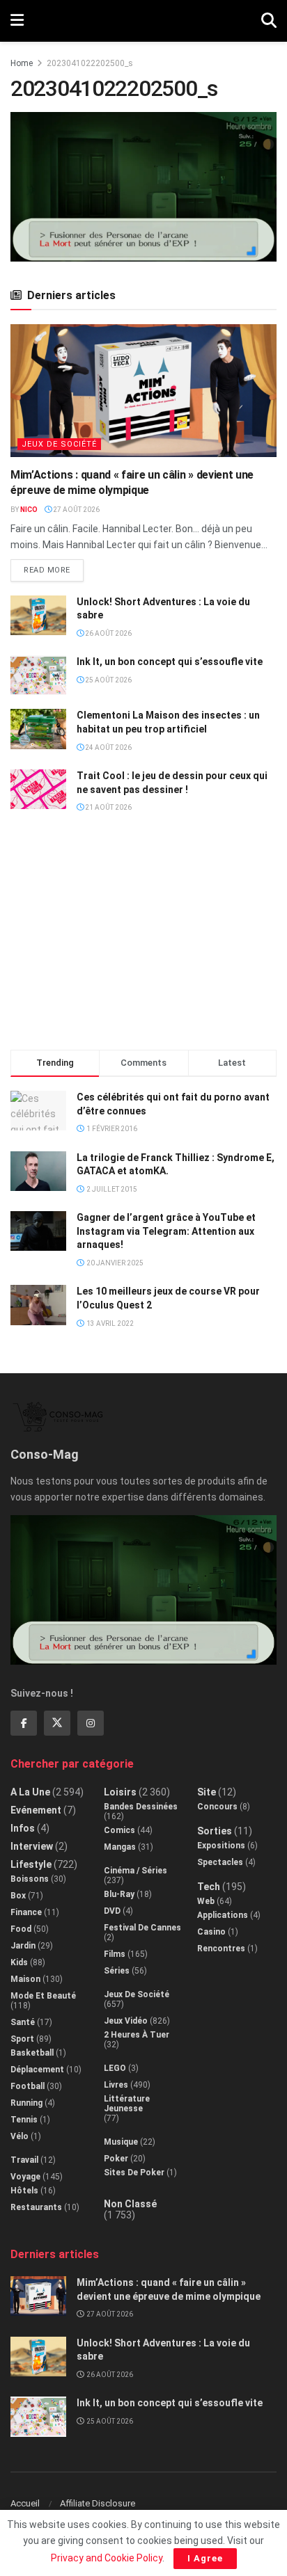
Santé (23, 2022)
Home (22, 63)
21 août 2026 (108, 807)
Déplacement (37, 2070)
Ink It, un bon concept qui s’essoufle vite (170, 662)
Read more (54, 567)
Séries (117, 1971)
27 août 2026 (76, 510)
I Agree (205, 2558)
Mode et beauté (43, 1996)
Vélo (20, 2136)
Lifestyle (31, 1864)
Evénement (36, 1810)
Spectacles (220, 1862)
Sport (22, 2039)
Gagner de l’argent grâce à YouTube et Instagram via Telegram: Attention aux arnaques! (166, 1231)
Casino (211, 1932)
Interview (32, 1846)
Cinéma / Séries (135, 1871)
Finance (26, 1912)
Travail (24, 2160)
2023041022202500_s (90, 63)
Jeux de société (59, 444)
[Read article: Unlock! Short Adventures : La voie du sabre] (38, 615)
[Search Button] (269, 21)
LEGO (115, 2068)
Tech (209, 1887)
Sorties (215, 1831)
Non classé (130, 2204)
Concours (217, 1807)
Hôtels (24, 2191)
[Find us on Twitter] (57, 1723)
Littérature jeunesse (127, 2104)
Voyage (25, 2177)
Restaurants (36, 2207)
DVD (112, 1911)
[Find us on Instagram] (91, 1723)
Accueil (25, 2503)
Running (26, 2103)
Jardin (23, 1946)
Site (207, 1792)
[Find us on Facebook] (24, 1723)
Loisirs (120, 1792)
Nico (29, 510)
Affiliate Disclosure (98, 2503)
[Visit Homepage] (142, 21)
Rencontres (221, 1949)
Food (21, 1929)
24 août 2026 (108, 747)
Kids (19, 1962)
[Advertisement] (143, 938)
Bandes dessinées (141, 1807)
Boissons (30, 1879)
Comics (119, 1830)
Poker (116, 2159)
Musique (121, 2142)
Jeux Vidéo (126, 2021)
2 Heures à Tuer (137, 2035)
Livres (116, 2085)
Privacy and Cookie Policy (107, 2558)
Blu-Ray (119, 1894)
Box (18, 1896)
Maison (25, 1979)
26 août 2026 (108, 633)
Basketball (32, 2053)
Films (115, 1954)
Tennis (24, 2120)
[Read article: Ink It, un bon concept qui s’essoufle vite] (38, 675)
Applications (223, 1915)
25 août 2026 (108, 680)
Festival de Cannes (142, 1928)
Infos (23, 1828)
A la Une (30, 1792)
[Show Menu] (17, 21)
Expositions (221, 1846)
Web (206, 1901)
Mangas (120, 1847)
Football (28, 2086)
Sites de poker (134, 2173)
